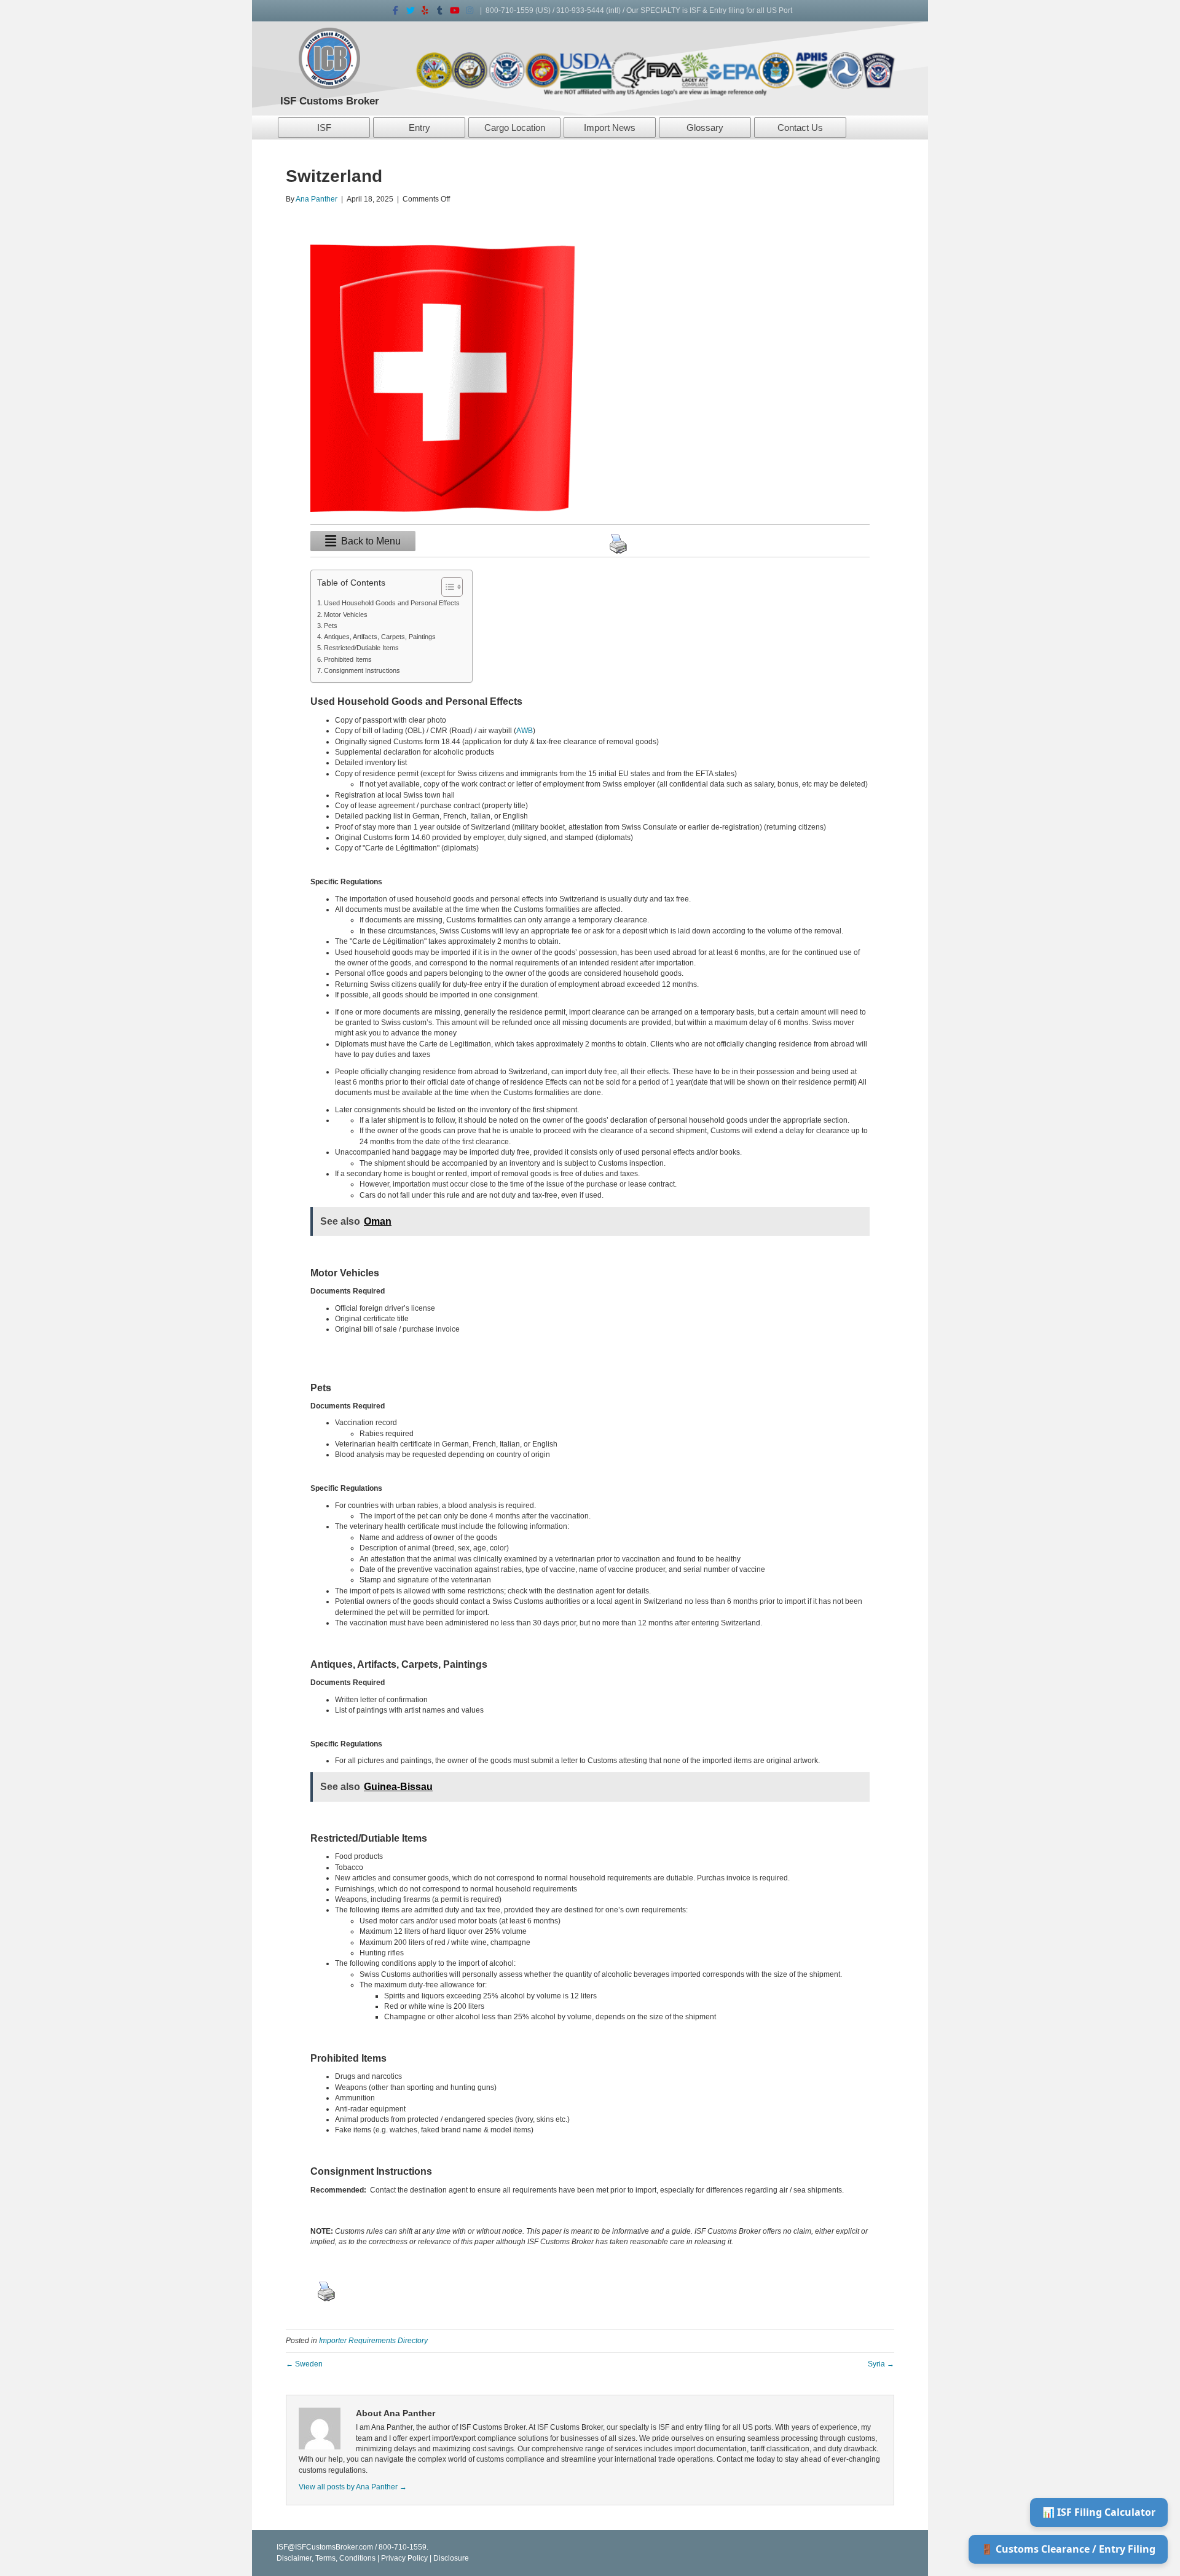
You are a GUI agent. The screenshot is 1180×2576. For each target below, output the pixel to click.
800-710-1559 (509, 10)
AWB (525, 731)
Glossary (705, 128)
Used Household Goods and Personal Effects (392, 603)
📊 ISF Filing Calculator (1099, 2512)
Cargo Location (515, 128)
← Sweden (304, 2364)
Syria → (881, 2364)
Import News (610, 128)
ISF (324, 128)
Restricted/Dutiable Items (361, 648)
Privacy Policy (404, 2558)
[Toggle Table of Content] (446, 587)
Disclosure (451, 2558)
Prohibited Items (348, 659)
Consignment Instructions (362, 670)
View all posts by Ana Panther (353, 2487)
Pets (331, 626)
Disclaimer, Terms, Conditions (326, 2558)
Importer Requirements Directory (373, 2341)
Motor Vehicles (346, 615)
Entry (419, 128)
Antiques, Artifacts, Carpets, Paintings (380, 637)
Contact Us (800, 128)
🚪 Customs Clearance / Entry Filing (1068, 2549)
